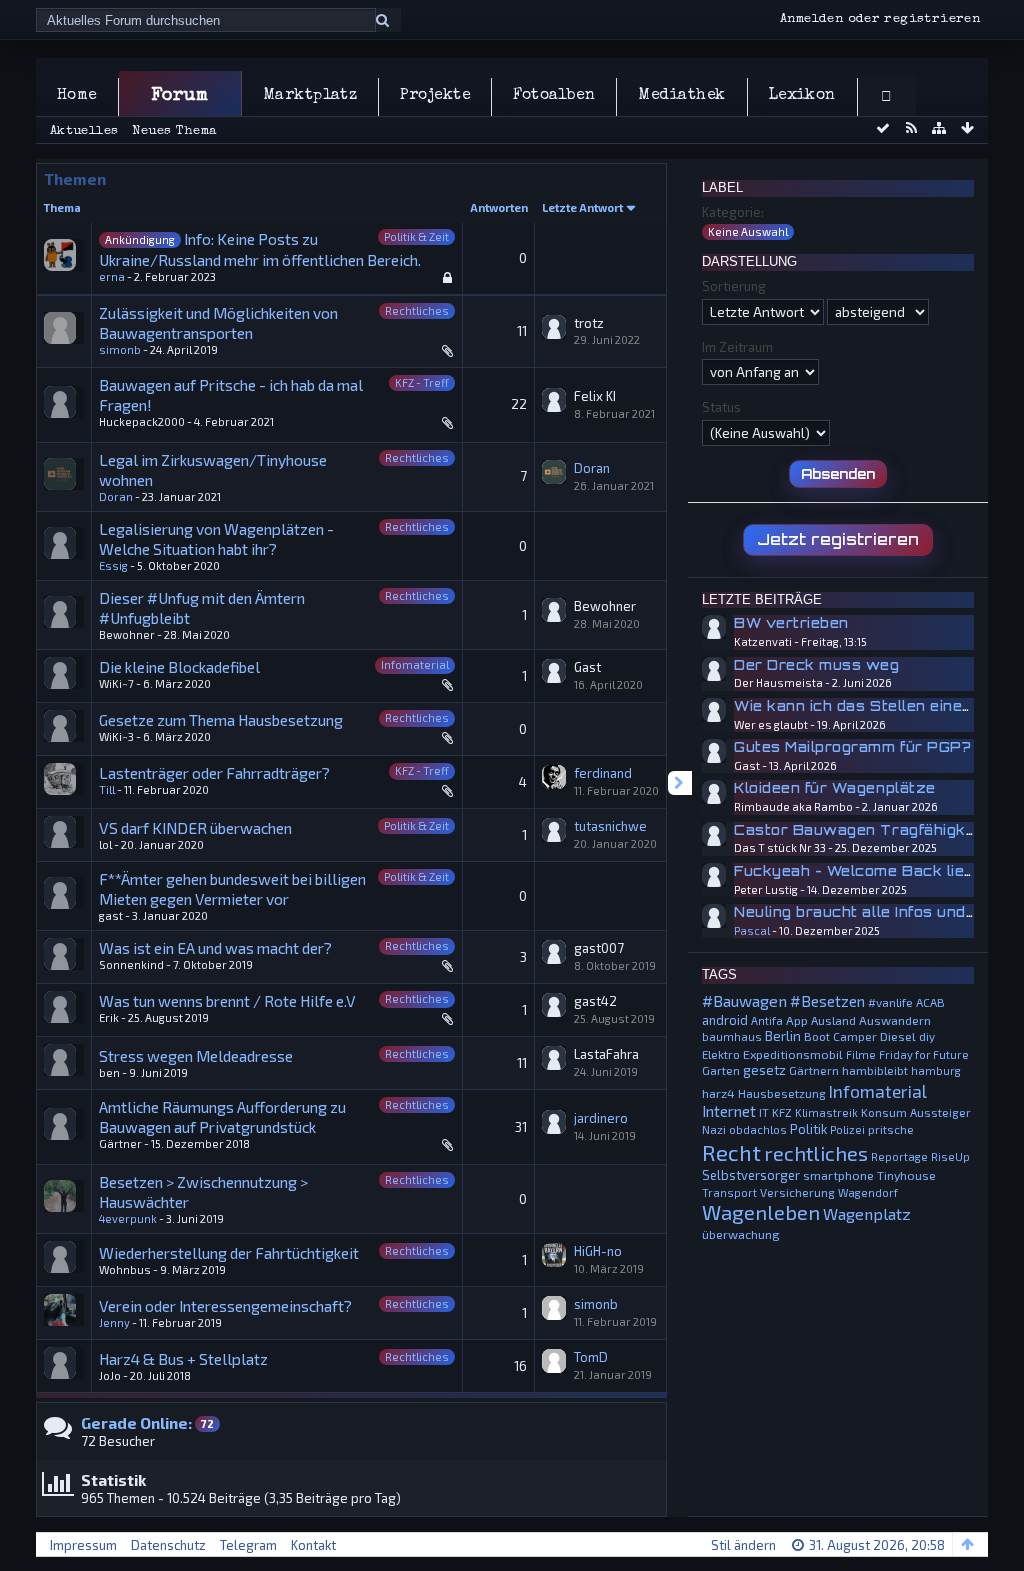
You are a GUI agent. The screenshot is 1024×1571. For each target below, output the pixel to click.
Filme (861, 1054)
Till (107, 789)
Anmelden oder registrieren (880, 19)
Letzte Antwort (582, 207)
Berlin (783, 1036)
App (797, 1020)
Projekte (435, 96)
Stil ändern (743, 1545)
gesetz (764, 1070)
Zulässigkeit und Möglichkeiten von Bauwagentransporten (218, 322)
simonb (120, 349)
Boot (817, 1036)
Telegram (248, 1545)
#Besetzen (827, 1001)
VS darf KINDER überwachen (195, 827)
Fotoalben (554, 96)
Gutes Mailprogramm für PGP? (852, 747)
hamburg (936, 1070)
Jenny (114, 1322)
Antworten (499, 207)
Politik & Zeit (416, 236)
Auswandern (895, 1020)
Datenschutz (168, 1545)
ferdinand (603, 773)
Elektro (721, 1054)
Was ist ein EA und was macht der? (215, 947)
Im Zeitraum (737, 347)
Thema (62, 207)
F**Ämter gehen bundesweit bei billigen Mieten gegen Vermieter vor (232, 888)
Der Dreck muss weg (816, 665)
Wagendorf (868, 1192)
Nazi (714, 1129)
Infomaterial (415, 664)
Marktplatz (310, 96)
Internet (729, 1111)
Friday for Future (924, 1054)
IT (764, 1112)
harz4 (718, 1093)
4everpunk (128, 1218)
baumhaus (732, 1036)
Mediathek (681, 96)
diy (927, 1036)
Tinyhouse (906, 1175)
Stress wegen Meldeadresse (196, 1055)
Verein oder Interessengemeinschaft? (225, 1305)
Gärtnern (814, 1070)
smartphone (838, 1175)
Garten (721, 1070)
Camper (855, 1036)
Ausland (833, 1020)
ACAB (930, 1002)
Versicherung (797, 1192)
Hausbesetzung (782, 1093)
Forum (179, 96)
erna (112, 276)
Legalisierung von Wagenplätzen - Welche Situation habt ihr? (216, 538)
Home (77, 96)
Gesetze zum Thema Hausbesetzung (221, 719)
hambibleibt (875, 1070)
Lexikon (802, 96)
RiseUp (950, 1156)
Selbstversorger (751, 1175)
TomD (591, 1357)
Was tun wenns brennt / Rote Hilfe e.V (227, 1000)
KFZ (782, 1112)
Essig (113, 565)
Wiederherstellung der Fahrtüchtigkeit (229, 1252)
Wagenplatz (867, 1213)
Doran (116, 496)
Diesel (898, 1036)
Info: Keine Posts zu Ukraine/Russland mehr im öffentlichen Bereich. (260, 249)
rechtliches (816, 1153)
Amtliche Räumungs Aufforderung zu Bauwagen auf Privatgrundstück (222, 1116)
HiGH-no (598, 1251)
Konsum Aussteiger (916, 1112)
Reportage (899, 1156)
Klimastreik (826, 1112)
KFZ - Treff (422, 382)
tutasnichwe (610, 826)
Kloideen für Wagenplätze (834, 788)
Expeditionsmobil (793, 1054)
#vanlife (890, 1002)
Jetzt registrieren (838, 539)
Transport (729, 1192)
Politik (808, 1129)
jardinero (601, 1118)
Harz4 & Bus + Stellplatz (183, 1358)
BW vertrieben (791, 623)
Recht (731, 1152)
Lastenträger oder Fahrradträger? (214, 772)
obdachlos (758, 1129)
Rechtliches (417, 310)
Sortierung (734, 286)
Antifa (767, 1020)
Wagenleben (761, 1212)
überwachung (741, 1234)
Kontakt (313, 1545)
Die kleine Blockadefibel (179, 666)
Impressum (83, 1545)
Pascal (752, 930)
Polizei (847, 1129)
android (725, 1020)
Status (721, 407)
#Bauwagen (744, 1000)
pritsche (891, 1129)
